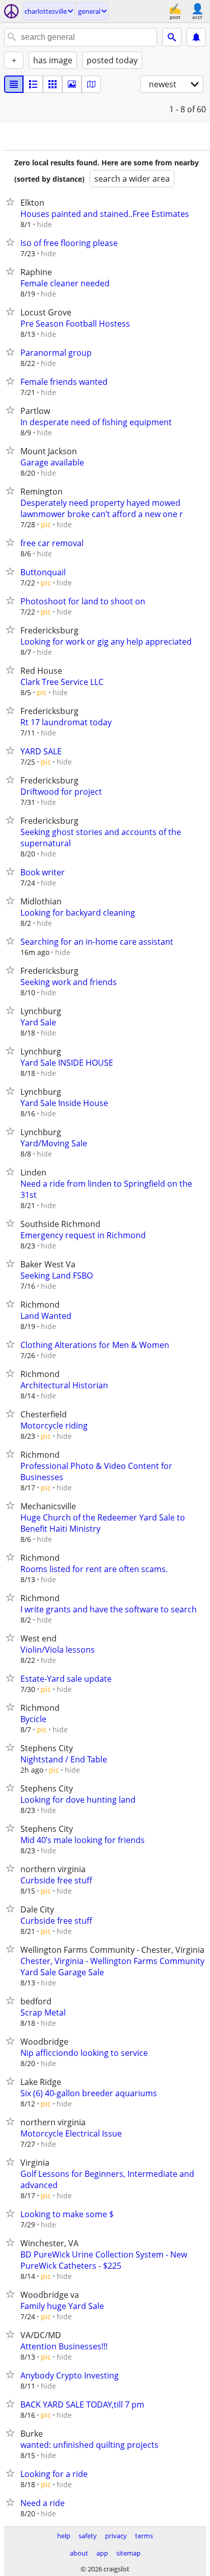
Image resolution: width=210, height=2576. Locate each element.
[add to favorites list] (12, 202)
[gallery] (72, 84)
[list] (14, 84)
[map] (91, 84)
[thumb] (33, 84)
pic (46, 524)
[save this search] (196, 37)
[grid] (52, 84)
